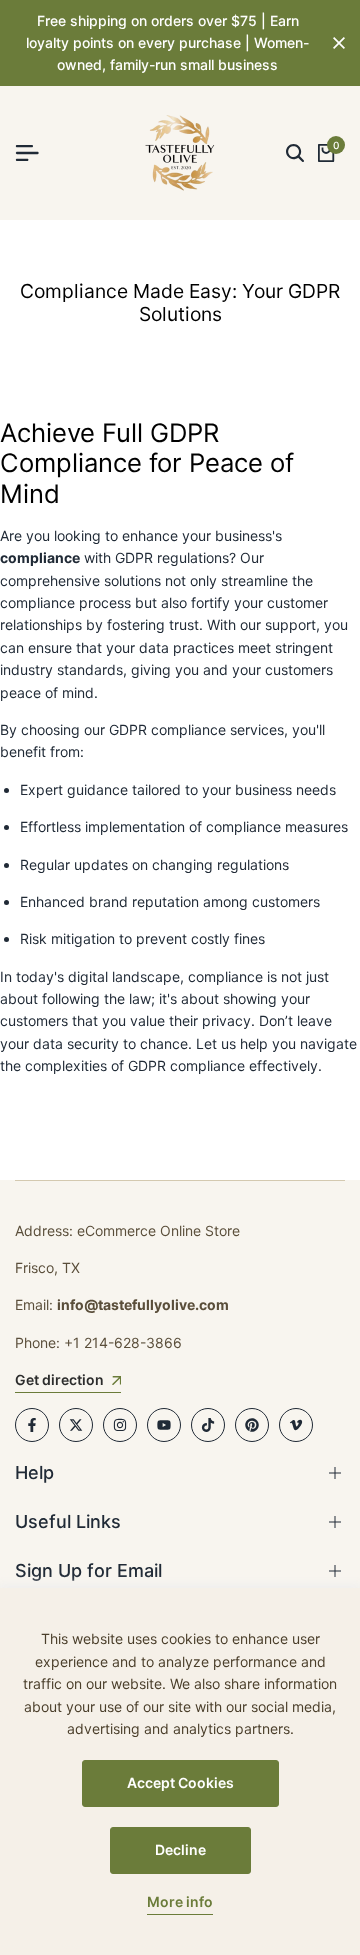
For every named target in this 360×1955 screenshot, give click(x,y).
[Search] (295, 153)
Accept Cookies (180, 1782)
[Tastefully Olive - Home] (180, 153)
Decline (180, 1849)
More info (180, 1902)
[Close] (335, 43)
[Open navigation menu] (35, 153)
